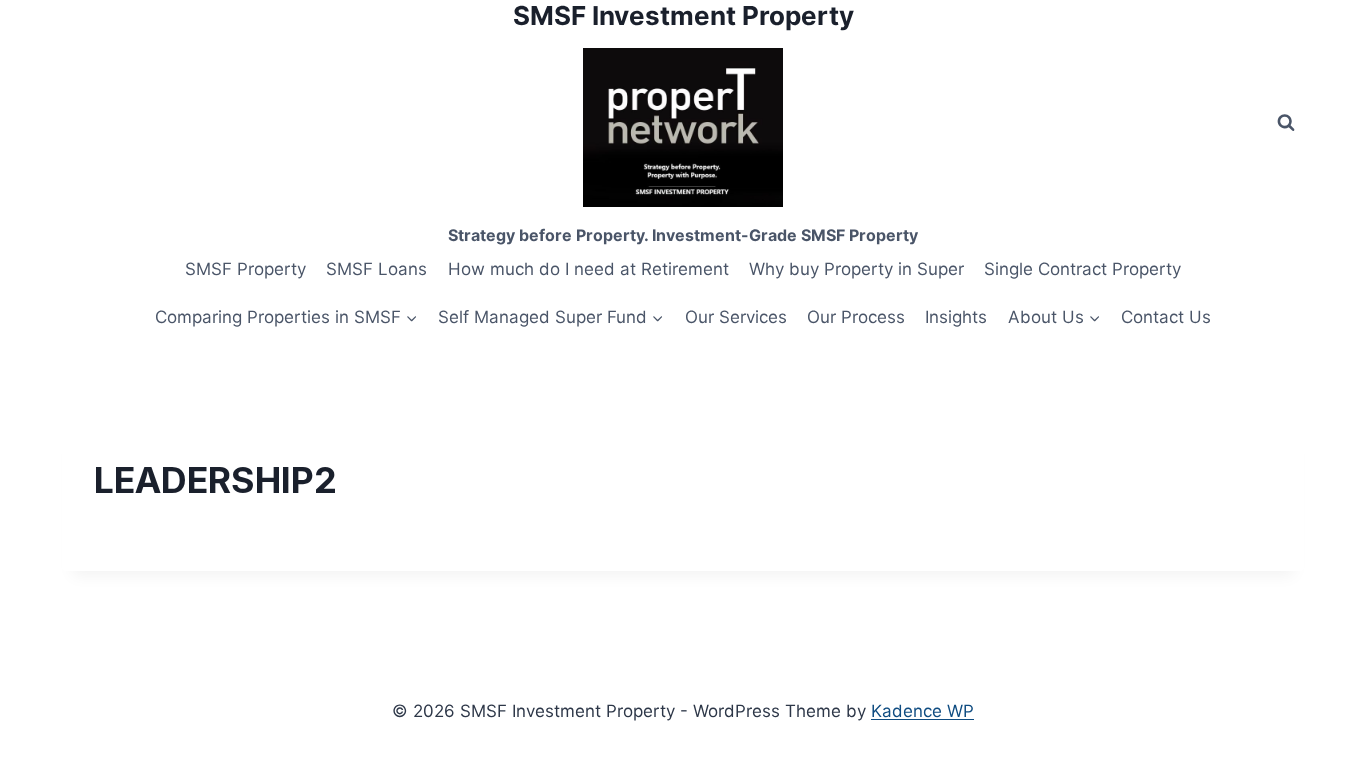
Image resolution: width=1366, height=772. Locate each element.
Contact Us (1166, 317)
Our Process (856, 317)
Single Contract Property (1082, 269)
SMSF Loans (376, 269)
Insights (956, 317)
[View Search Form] (1286, 123)
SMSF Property (245, 269)
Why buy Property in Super (856, 269)
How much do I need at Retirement (588, 269)
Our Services (736, 317)
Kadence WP (922, 711)
